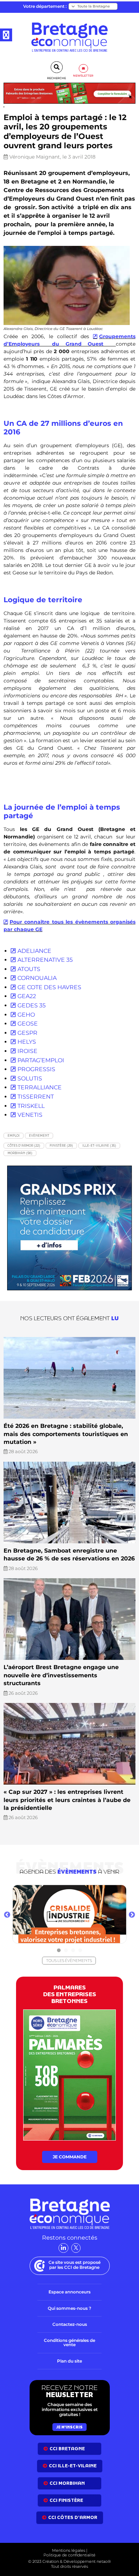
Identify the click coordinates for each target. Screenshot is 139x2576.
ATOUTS (29, 969)
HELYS (27, 1042)
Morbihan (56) (20, 1153)
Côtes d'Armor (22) (24, 1145)
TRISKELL (31, 1106)
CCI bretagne (67, 2449)
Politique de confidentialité (69, 2555)
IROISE (27, 1051)
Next (132, 1915)
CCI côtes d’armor (73, 2518)
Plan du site (69, 2361)
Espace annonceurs (69, 2292)
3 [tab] (73, 1951)
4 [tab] (80, 1951)
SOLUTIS (30, 1078)
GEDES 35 (32, 1005)
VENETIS (30, 1115)
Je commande (70, 2157)
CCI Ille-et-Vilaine (73, 2466)
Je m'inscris (69, 2427)
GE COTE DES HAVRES (49, 987)
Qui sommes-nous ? (69, 2308)
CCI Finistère (66, 2500)
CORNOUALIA (37, 978)
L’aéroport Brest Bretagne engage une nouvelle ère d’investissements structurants (61, 1675)
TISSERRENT (36, 1097)
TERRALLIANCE (40, 1087)
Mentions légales (69, 2550)
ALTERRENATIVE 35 (45, 960)
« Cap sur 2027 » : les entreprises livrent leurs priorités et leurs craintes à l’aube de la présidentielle (67, 1800)
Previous (7, 1915)
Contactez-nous (70, 2324)
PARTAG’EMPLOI (41, 1060)
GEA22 (27, 996)
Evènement (39, 1135)
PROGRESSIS (36, 1069)
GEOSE (28, 1024)
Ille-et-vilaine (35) (99, 1145)
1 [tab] (59, 1951)
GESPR (27, 1033)
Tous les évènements (69, 1961)
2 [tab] (66, 1951)
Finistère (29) (61, 1145)
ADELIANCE (34, 951)
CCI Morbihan (67, 2483)
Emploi (14, 1135)
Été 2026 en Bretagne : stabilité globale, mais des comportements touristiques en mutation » (66, 1434)
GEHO (26, 1015)
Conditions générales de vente (69, 2343)
